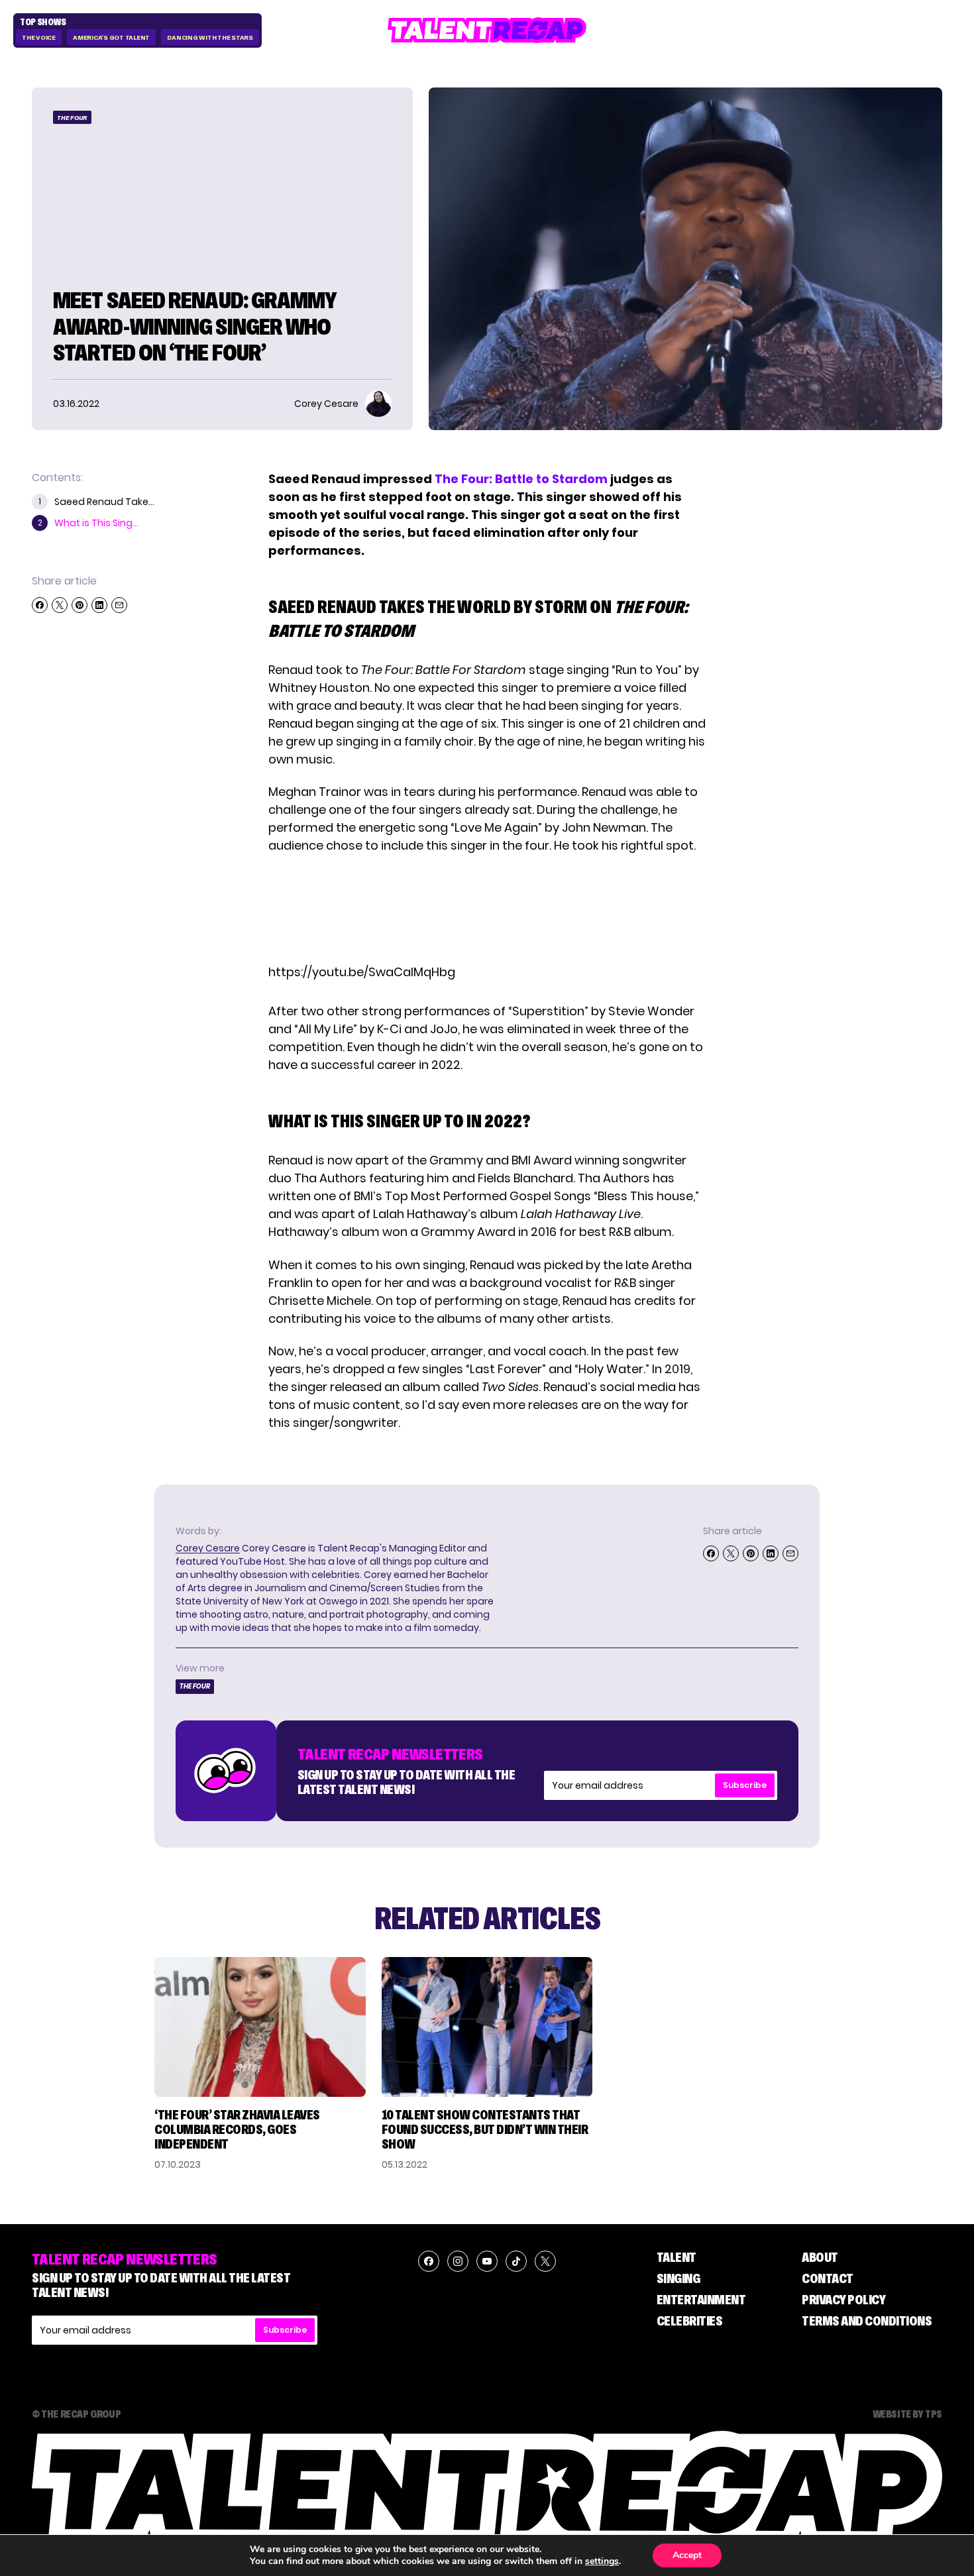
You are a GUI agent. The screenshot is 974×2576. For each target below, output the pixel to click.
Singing (678, 2278)
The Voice (39, 37)
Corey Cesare (208, 1548)
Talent (676, 2257)
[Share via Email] (119, 605)
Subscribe (745, 1785)
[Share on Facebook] (40, 605)
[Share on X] (60, 605)
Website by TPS (907, 2414)
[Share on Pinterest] (80, 605)
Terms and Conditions (867, 2321)
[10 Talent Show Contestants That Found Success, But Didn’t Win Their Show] (487, 2027)
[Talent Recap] (487, 30)
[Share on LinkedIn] (99, 605)
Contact (828, 2278)
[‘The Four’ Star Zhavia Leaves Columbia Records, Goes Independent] (260, 2027)
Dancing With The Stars (210, 37)
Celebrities (690, 2321)
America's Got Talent (111, 37)
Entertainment (701, 2300)
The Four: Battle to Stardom (521, 479)
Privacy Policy (843, 2300)
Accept (687, 2555)
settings (602, 2561)
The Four (72, 118)
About (820, 2257)
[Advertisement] (486, 909)
